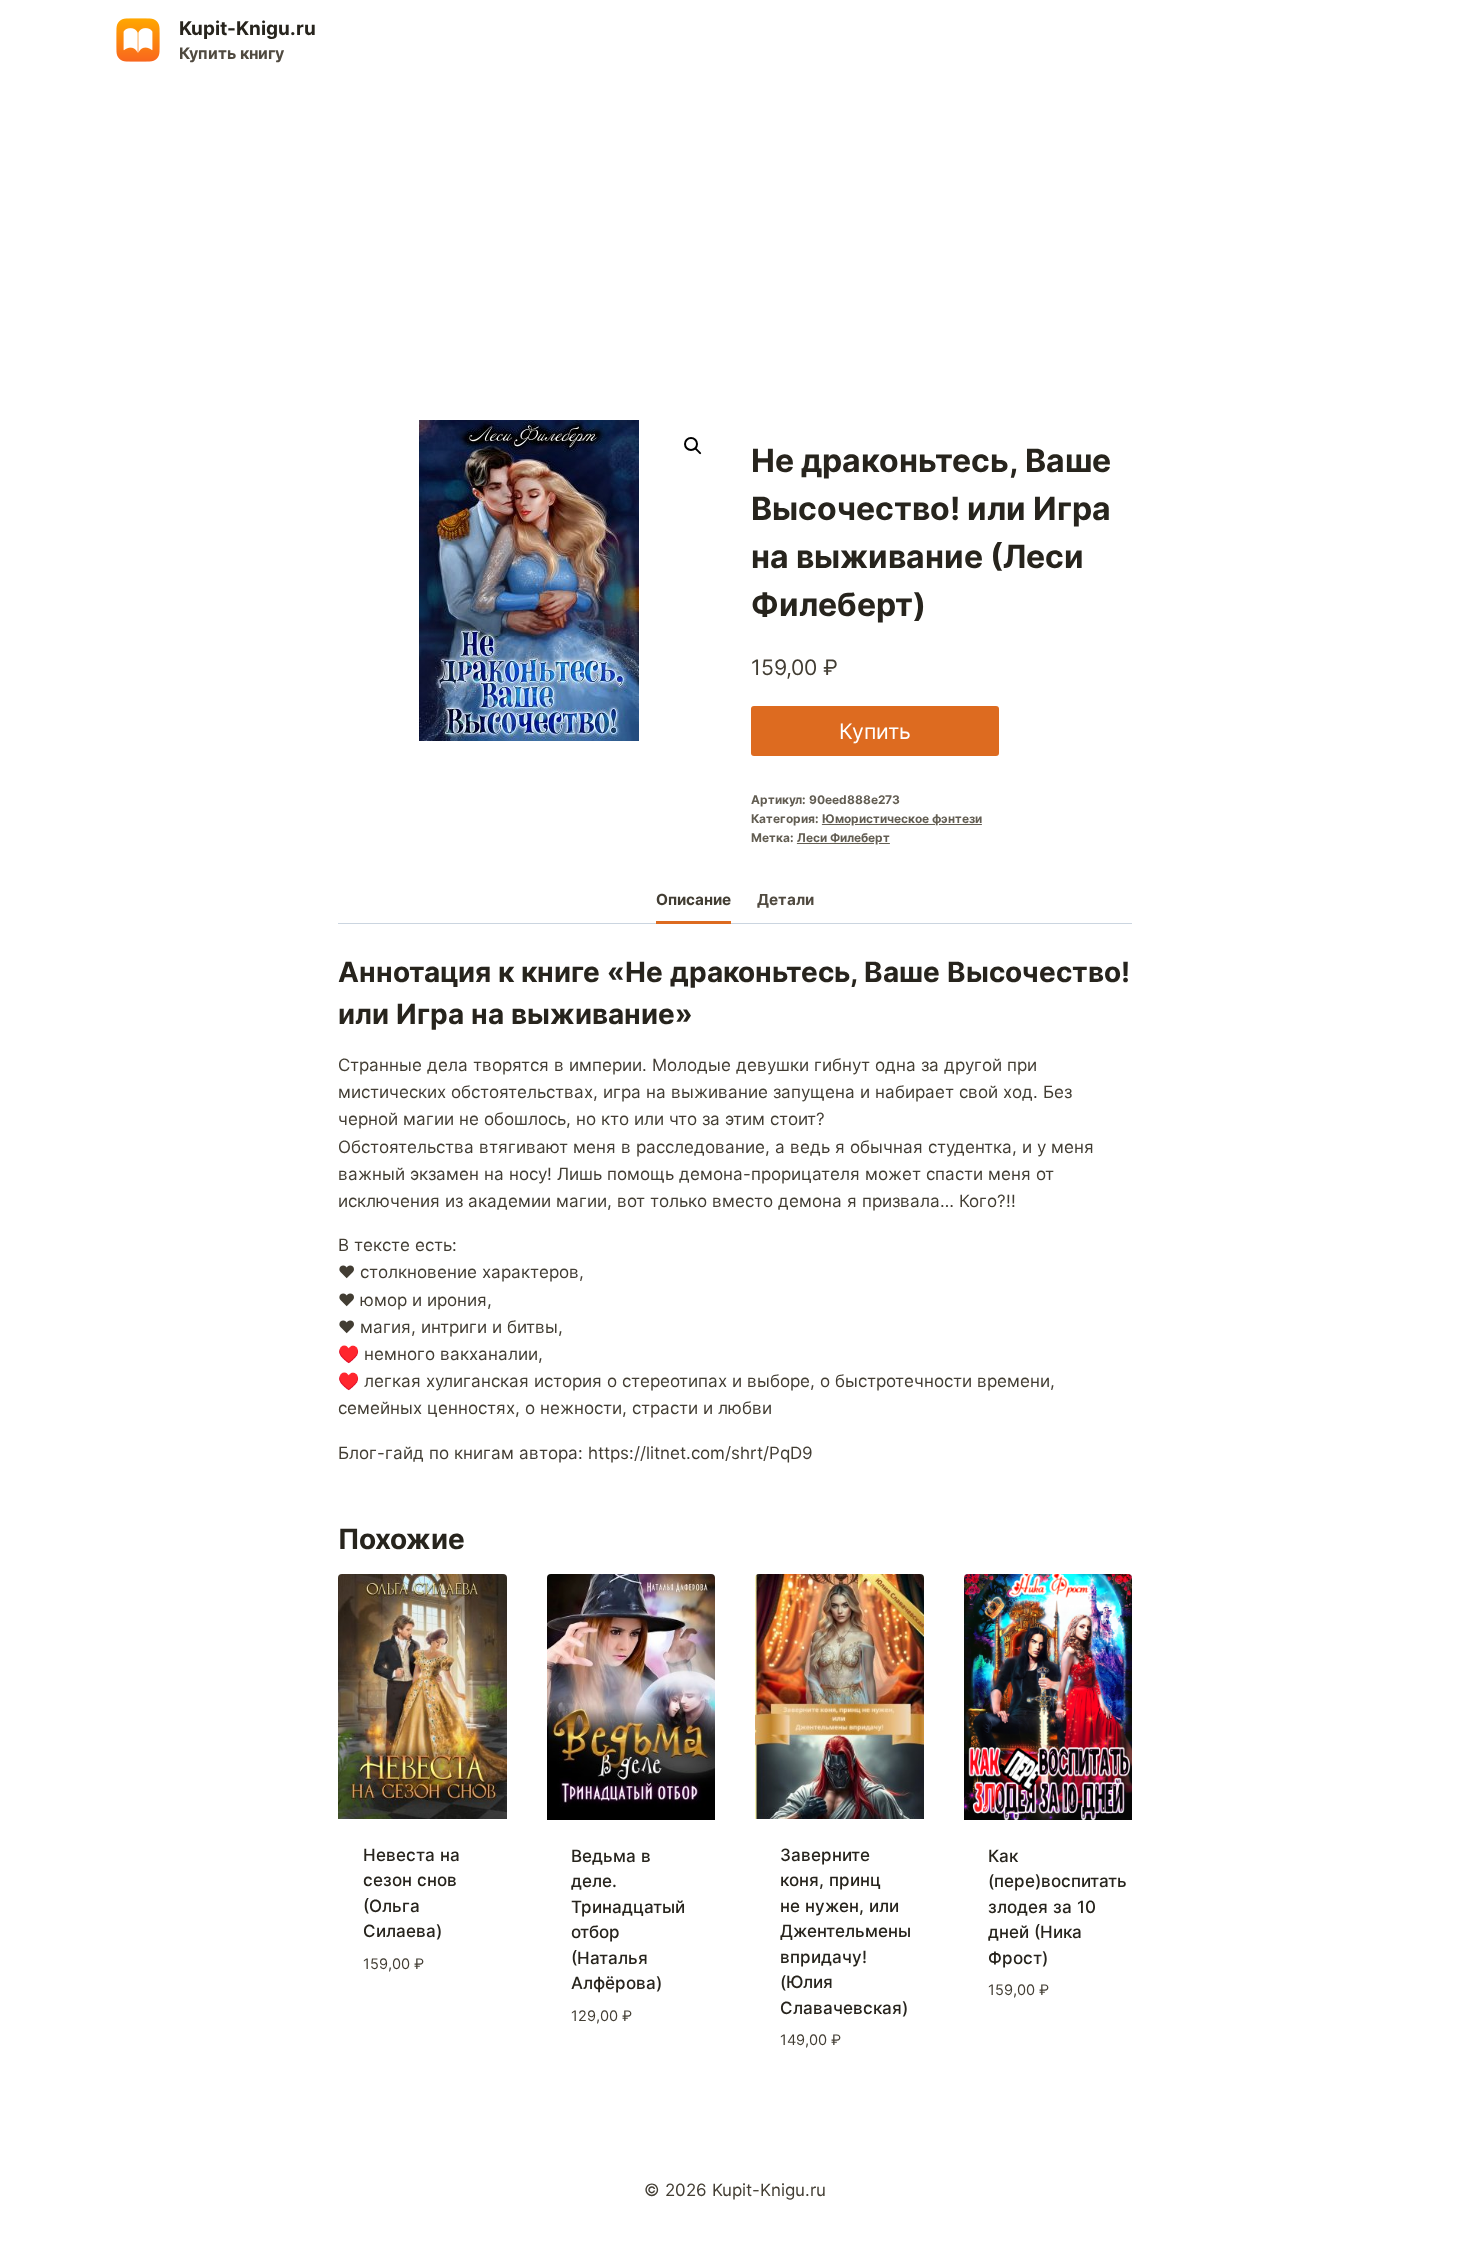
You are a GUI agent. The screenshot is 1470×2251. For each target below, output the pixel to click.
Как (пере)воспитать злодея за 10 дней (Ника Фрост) (1057, 1907)
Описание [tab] (693, 899)
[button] (693, 446)
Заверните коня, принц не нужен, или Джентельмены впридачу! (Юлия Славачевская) (845, 1931)
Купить (875, 731)
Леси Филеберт (843, 837)
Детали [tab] (785, 899)
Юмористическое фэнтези (902, 818)
